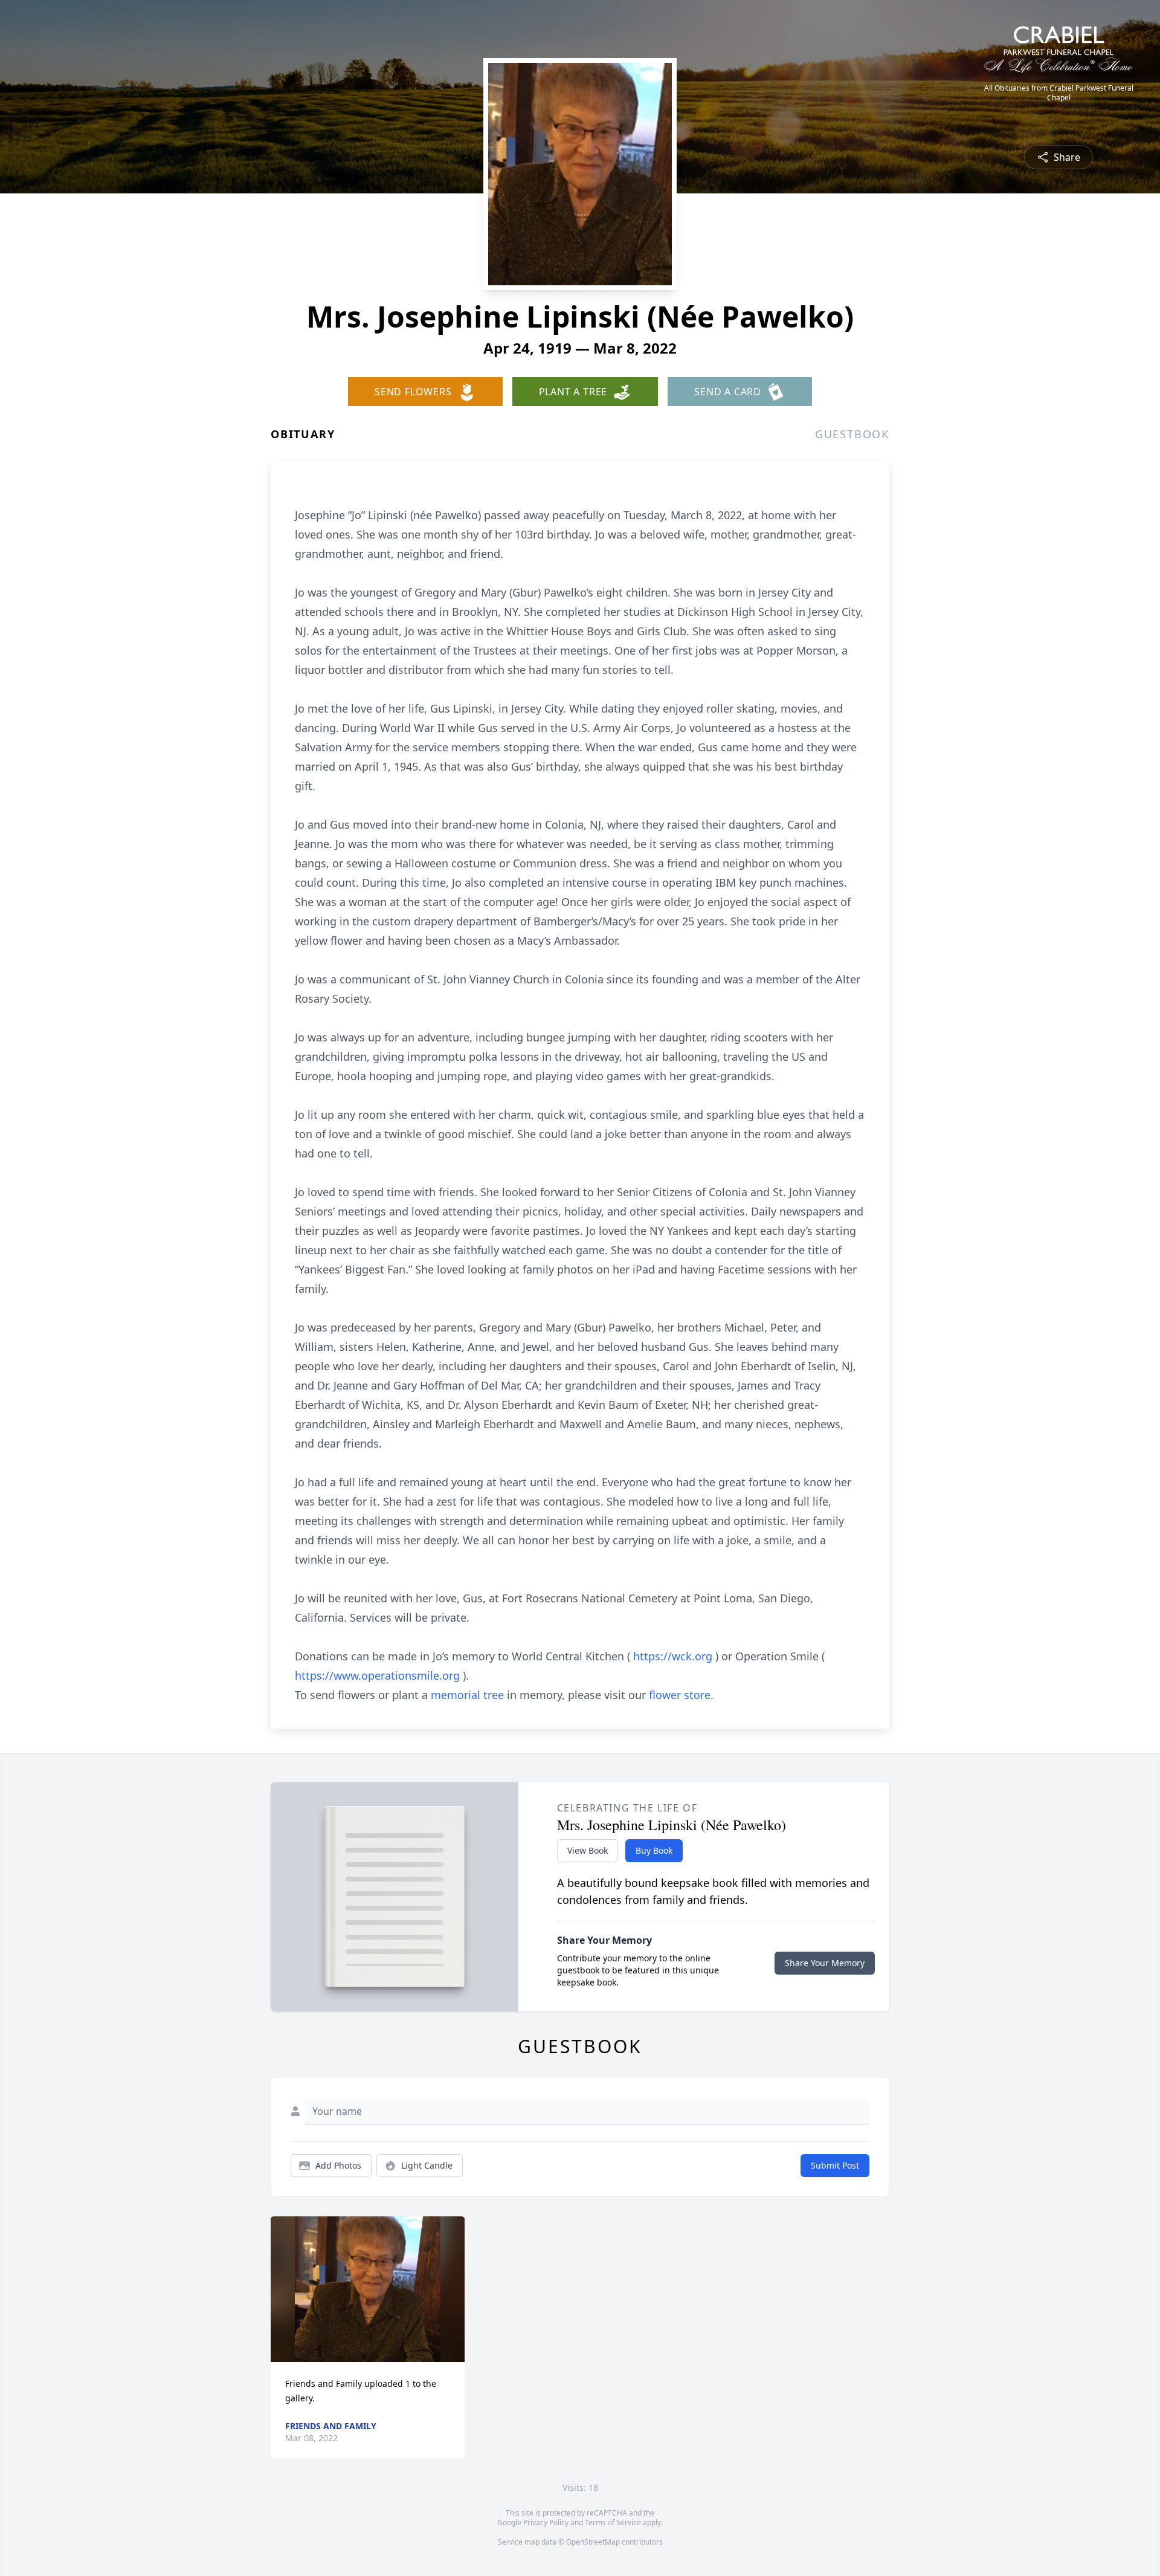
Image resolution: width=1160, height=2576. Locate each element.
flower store (680, 1695)
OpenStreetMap (593, 2542)
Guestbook (852, 434)
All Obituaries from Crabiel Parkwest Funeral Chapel (1059, 93)
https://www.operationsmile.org (379, 1675)
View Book (588, 1850)
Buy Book (654, 1850)
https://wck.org (674, 1656)
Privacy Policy (546, 2523)
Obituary (303, 434)
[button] (368, 2289)
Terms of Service (613, 2523)
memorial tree (467, 1695)
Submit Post (835, 2165)
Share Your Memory (825, 1963)
